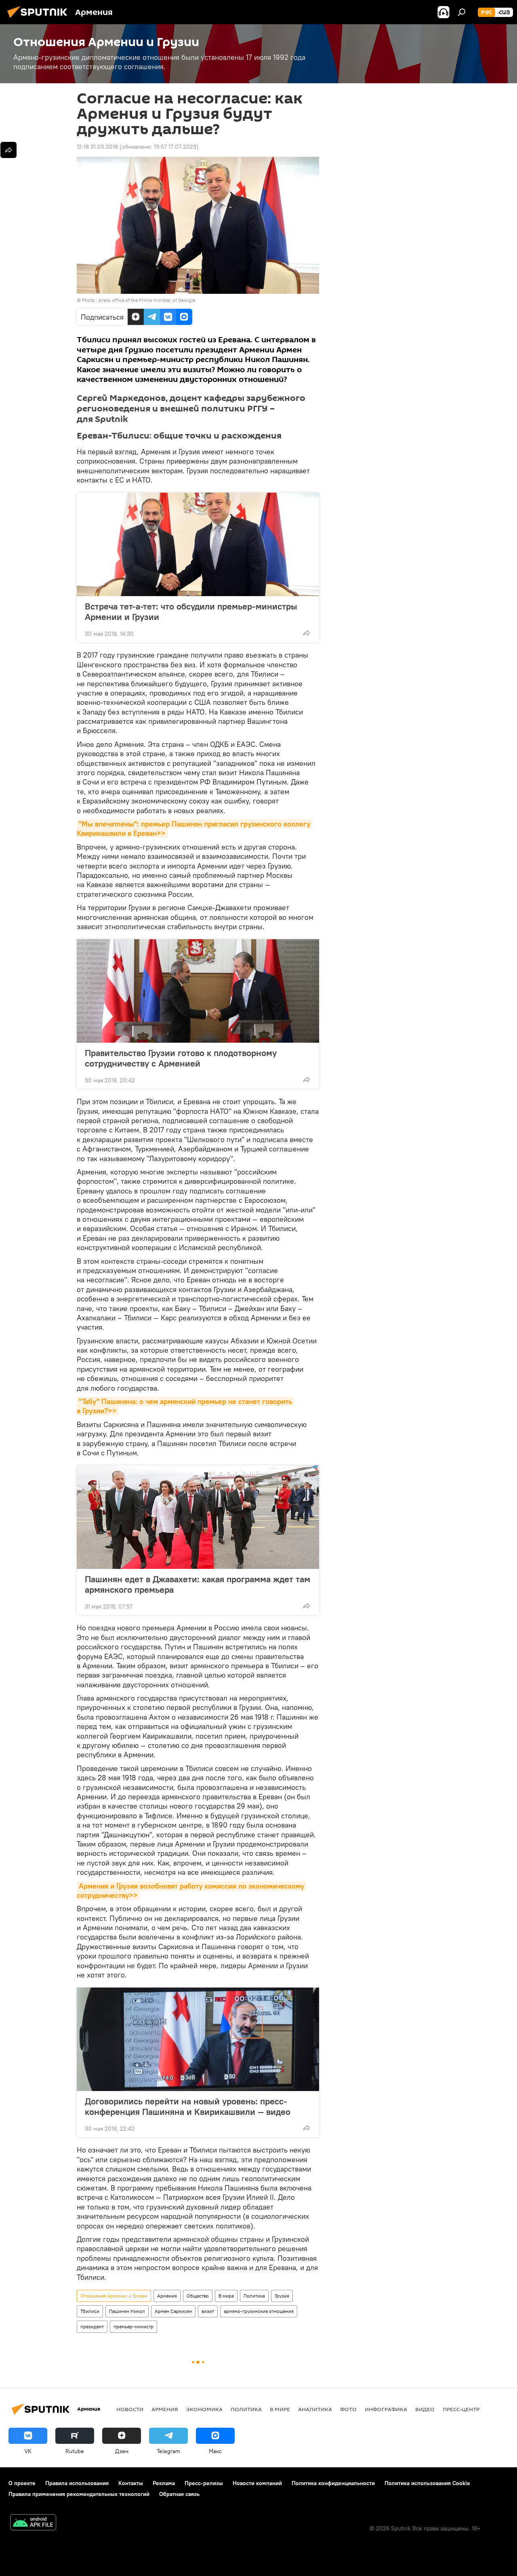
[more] (307, 633)
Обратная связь (179, 2494)
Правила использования (77, 2483)
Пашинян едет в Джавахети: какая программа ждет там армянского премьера (198, 1584)
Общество (198, 2296)
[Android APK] (33, 2523)
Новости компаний (257, 2483)
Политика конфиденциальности (333, 2483)
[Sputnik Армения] (40, 19)
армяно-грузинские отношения (259, 2311)
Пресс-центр (461, 2409)
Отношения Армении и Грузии (114, 2296)
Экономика (204, 2409)
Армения (167, 2296)
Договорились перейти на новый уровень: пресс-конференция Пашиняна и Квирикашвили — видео (188, 2106)
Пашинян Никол (127, 2311)
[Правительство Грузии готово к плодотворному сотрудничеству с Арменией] (198, 991)
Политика (254, 2296)
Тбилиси (90, 2311)
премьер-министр (133, 2326)
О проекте (22, 2483)
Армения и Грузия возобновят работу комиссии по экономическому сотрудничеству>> (191, 1891)
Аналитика (315, 2409)
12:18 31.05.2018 (97, 147)
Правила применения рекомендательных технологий (79, 2494)
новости (130, 2409)
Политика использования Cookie (427, 2483)
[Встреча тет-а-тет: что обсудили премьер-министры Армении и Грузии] (198, 544)
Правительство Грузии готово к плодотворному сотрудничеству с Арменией (181, 1058)
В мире (226, 2296)
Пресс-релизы (204, 2483)
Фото (348, 2409)
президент (92, 2326)
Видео (425, 2409)
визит (208, 2311)
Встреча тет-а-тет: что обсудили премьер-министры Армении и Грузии (191, 611)
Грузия (282, 2296)
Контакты (131, 2483)
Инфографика (386, 2409)
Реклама (164, 2483)
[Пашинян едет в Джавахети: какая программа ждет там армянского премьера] (198, 1517)
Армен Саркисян (173, 2311)
